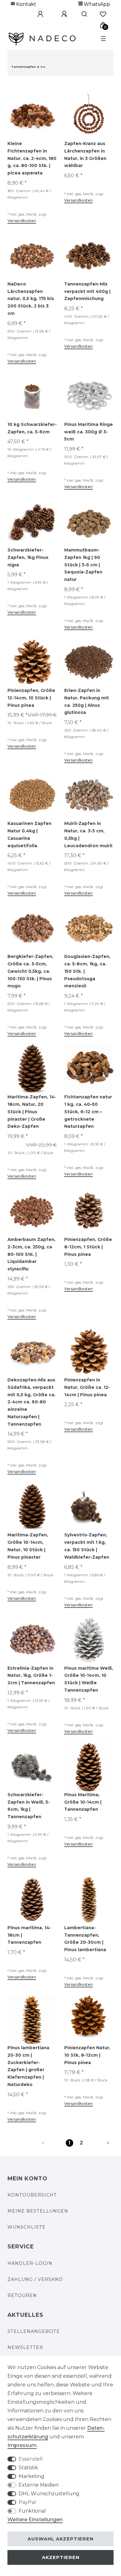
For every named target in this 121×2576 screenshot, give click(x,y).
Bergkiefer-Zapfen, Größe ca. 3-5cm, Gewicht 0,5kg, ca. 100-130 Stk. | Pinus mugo (30, 971)
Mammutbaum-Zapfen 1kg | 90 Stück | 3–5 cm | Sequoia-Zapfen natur (83, 565)
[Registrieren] (60, 14)
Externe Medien (39, 2485)
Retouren (22, 2295)
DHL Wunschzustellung (49, 2494)
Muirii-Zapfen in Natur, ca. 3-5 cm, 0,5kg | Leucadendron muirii (88, 834)
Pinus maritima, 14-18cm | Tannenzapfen (29, 1935)
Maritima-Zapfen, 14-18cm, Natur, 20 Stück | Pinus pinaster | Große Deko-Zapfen (32, 1112)
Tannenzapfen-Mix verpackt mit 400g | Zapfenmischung (87, 291)
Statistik (28, 2468)
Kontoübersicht (32, 2195)
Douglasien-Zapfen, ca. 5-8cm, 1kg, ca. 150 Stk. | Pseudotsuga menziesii (87, 971)
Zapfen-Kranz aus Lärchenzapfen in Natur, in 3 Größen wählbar (85, 155)
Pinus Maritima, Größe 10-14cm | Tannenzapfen (83, 1802)
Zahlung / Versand (35, 2279)
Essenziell (31, 2459)
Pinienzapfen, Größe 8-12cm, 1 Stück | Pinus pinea (88, 1247)
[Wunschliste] (103, 14)
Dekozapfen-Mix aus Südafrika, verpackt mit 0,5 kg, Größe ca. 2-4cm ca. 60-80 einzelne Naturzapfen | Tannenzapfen (31, 1402)
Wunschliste (27, 2227)
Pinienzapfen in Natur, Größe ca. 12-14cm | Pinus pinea (87, 1387)
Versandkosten (22, 221)
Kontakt (26, 4)
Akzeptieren (61, 2557)
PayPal (27, 2502)
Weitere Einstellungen (35, 2520)
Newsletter (25, 2347)
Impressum (22, 2445)
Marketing (31, 2476)
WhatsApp (96, 4)
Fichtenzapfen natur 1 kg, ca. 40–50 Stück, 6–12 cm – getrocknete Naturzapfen (88, 1112)
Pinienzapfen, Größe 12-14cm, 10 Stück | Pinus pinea (31, 698)
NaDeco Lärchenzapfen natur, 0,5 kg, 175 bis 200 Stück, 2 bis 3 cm (31, 299)
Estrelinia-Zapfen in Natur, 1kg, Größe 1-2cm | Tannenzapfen (31, 1676)
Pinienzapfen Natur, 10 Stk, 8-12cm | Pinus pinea (87, 2055)
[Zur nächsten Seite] (101, 2143)
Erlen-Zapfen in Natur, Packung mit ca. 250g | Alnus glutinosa (87, 701)
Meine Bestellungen (38, 2211)
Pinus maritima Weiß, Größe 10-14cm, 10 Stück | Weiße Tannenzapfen (89, 1679)
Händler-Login (30, 2263)
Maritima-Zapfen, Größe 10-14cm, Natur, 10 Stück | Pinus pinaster (28, 1546)
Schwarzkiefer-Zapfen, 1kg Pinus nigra (28, 557)
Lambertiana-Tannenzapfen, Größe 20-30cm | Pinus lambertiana (85, 1939)
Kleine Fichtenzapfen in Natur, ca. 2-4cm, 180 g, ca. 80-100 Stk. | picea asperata (32, 158)
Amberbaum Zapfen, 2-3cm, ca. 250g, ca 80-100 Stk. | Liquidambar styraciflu (31, 1254)
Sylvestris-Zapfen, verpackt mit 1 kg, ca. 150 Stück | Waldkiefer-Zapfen (87, 1546)
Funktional (32, 2511)
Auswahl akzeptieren (60, 2539)
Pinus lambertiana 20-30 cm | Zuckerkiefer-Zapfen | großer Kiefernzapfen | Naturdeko (28, 2066)
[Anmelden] (36, 14)
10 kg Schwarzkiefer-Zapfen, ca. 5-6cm (32, 428)
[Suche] (82, 14)
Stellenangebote (34, 2331)
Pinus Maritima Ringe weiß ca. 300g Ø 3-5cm (89, 432)
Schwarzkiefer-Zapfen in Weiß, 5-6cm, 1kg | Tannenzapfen (29, 1806)
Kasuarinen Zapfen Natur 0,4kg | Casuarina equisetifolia (29, 834)
